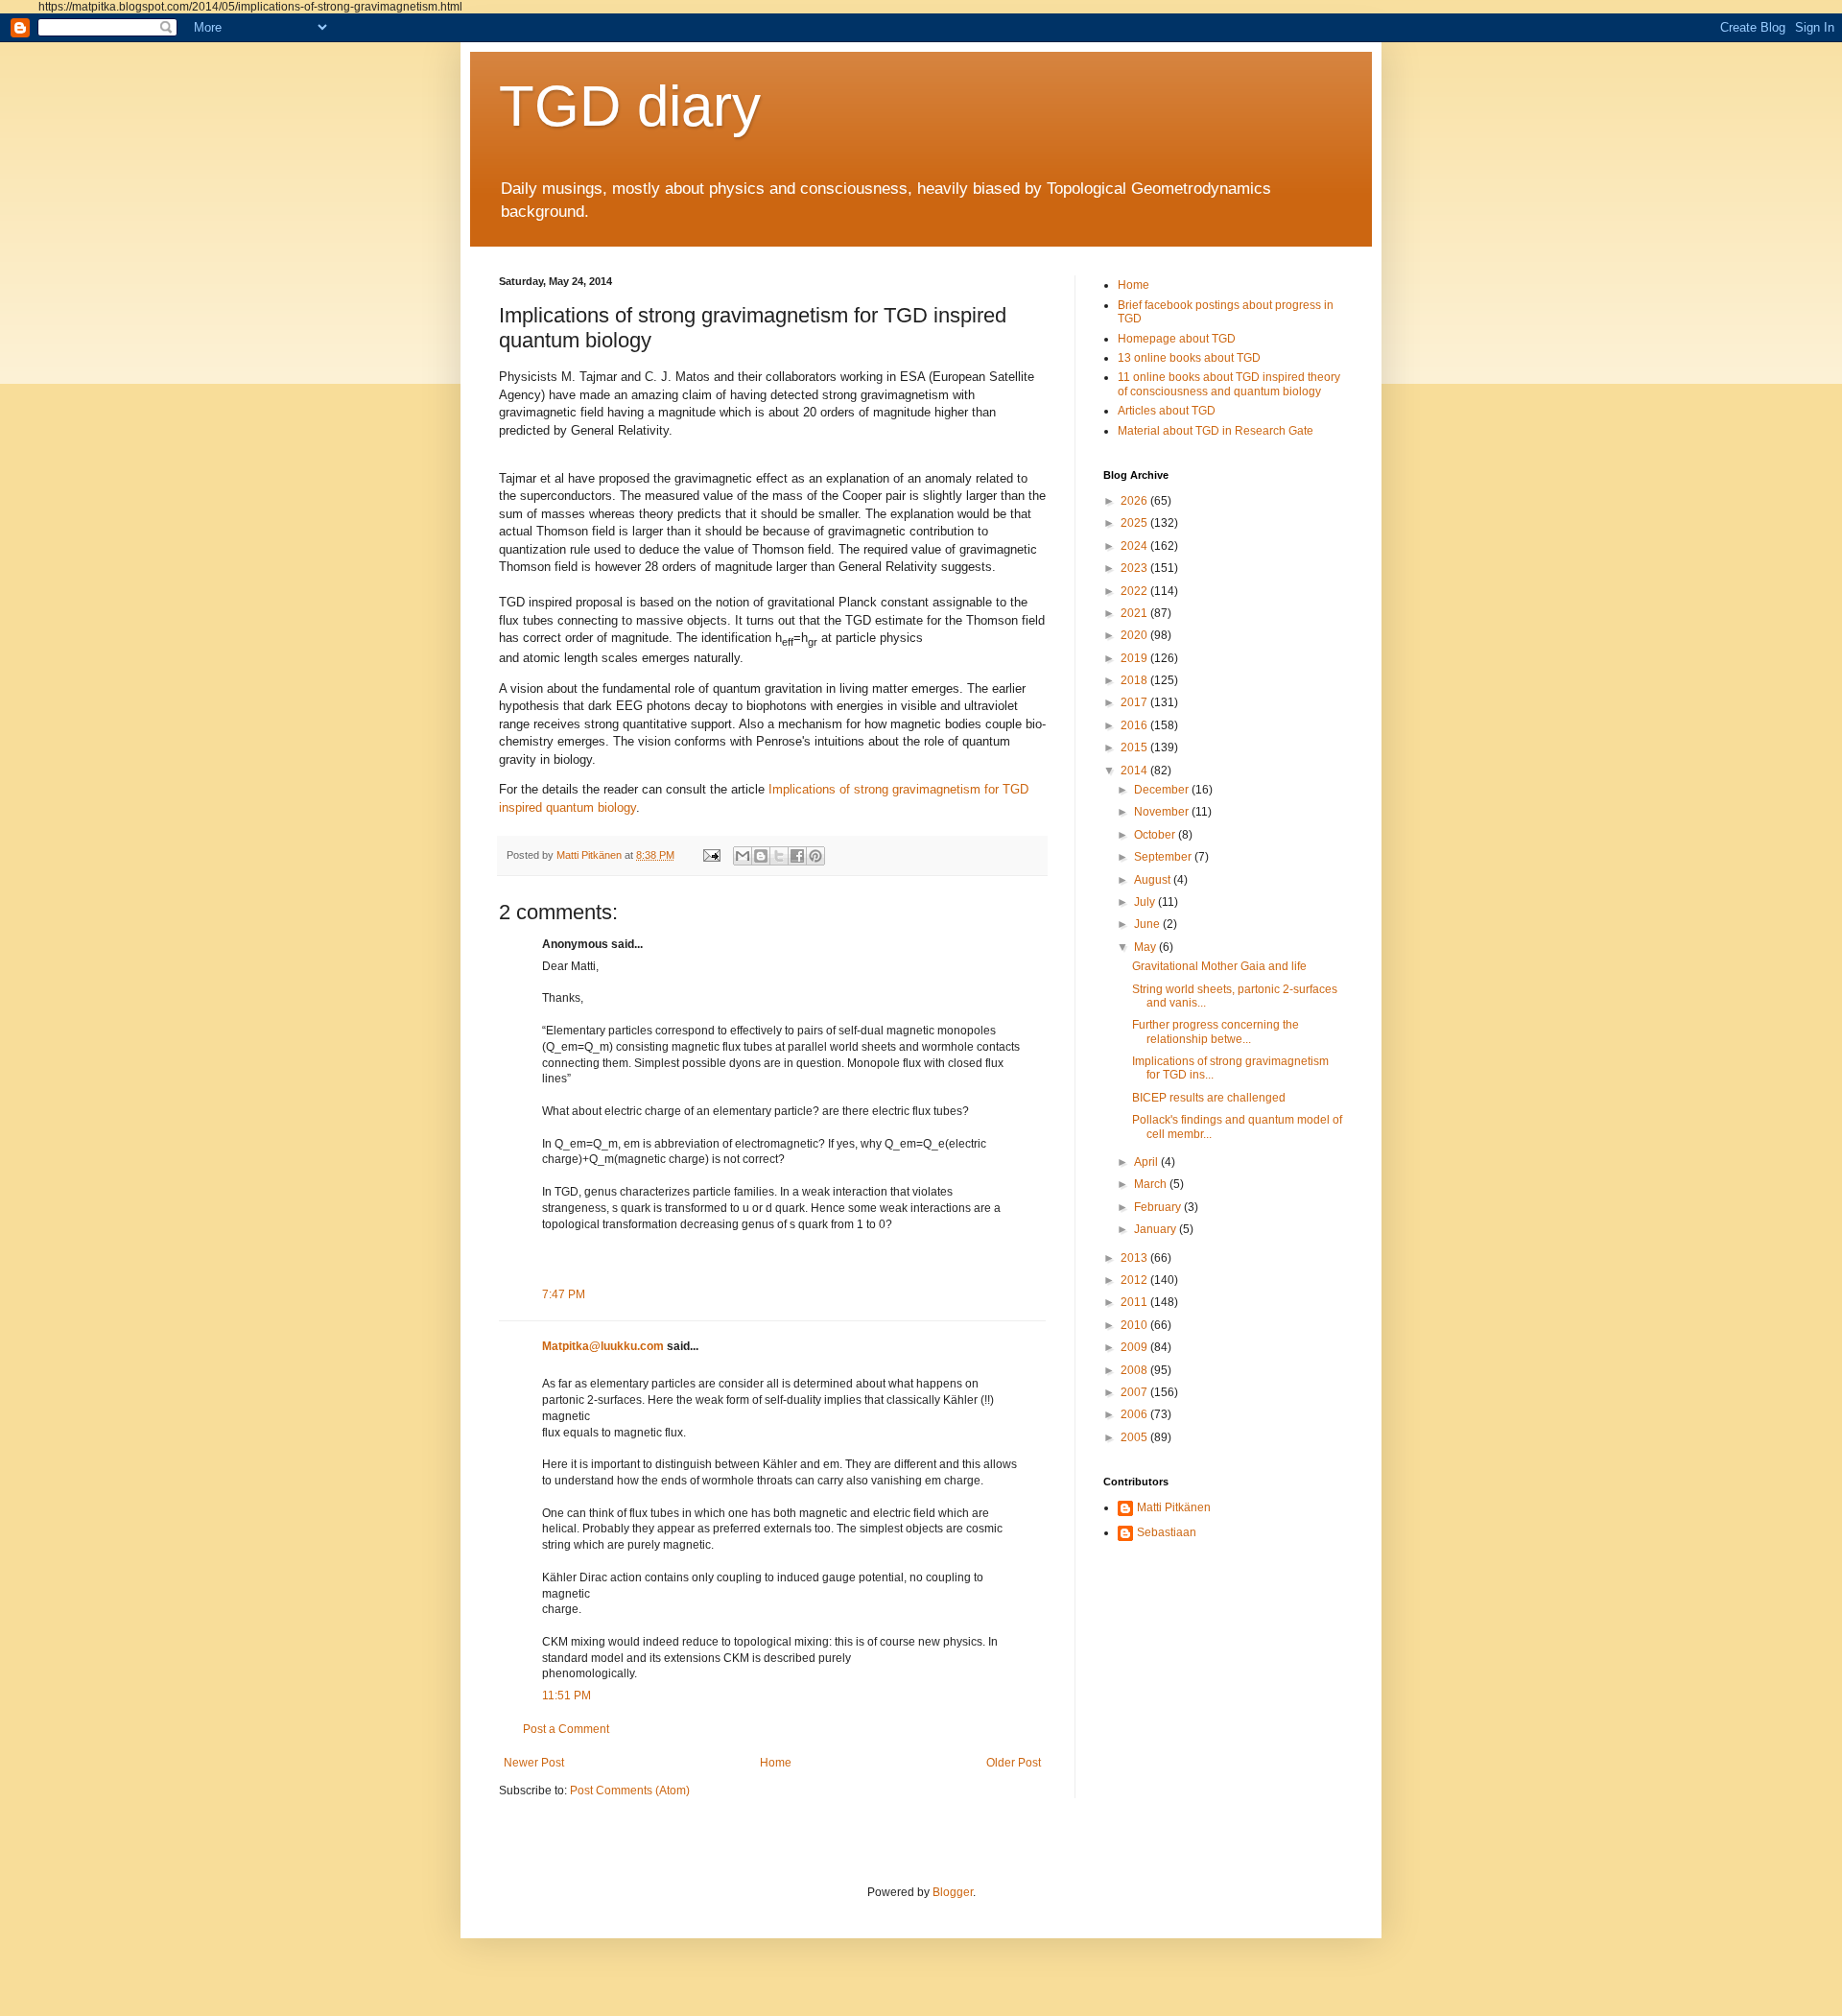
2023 (1135, 568)
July (1146, 902)
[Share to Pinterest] (815, 856)
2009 (1135, 1347)
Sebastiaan (1167, 1532)
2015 (1135, 747)
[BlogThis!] (761, 856)
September (1164, 857)
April (1147, 1162)
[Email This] (743, 856)
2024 (1135, 546)
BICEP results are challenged (1209, 1098)
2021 (1135, 613)
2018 (1135, 680)
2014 (1135, 771)
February (1159, 1207)
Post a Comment (566, 1729)
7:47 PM (564, 1294)
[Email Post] (711, 855)
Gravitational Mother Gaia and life (1219, 966)
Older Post (1014, 1763)
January (1157, 1229)
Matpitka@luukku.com (603, 1346)
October (1156, 835)
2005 (1135, 1437)
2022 (1135, 591)
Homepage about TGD (1177, 339)
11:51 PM (567, 1696)
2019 (1135, 658)
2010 (1135, 1325)
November (1163, 812)
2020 (1135, 635)
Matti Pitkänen (1174, 1507)
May (1146, 947)
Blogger (953, 1892)
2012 (1135, 1280)
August (1154, 880)
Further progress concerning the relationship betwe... (1216, 1032)
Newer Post (534, 1763)
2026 (1135, 501)
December (1163, 790)
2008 (1135, 1370)
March (1152, 1184)
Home (776, 1763)
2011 (1135, 1302)
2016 (1135, 725)
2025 (1135, 523)
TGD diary (630, 106)
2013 (1135, 1258)
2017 (1135, 702)
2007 (1135, 1392)
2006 (1135, 1414)
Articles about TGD (1167, 411)
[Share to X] (779, 856)
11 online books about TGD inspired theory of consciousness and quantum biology (1229, 384)
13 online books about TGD (1189, 358)
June (1148, 924)
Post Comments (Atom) (630, 1791)
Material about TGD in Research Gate (1216, 431)
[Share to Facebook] (797, 856)
